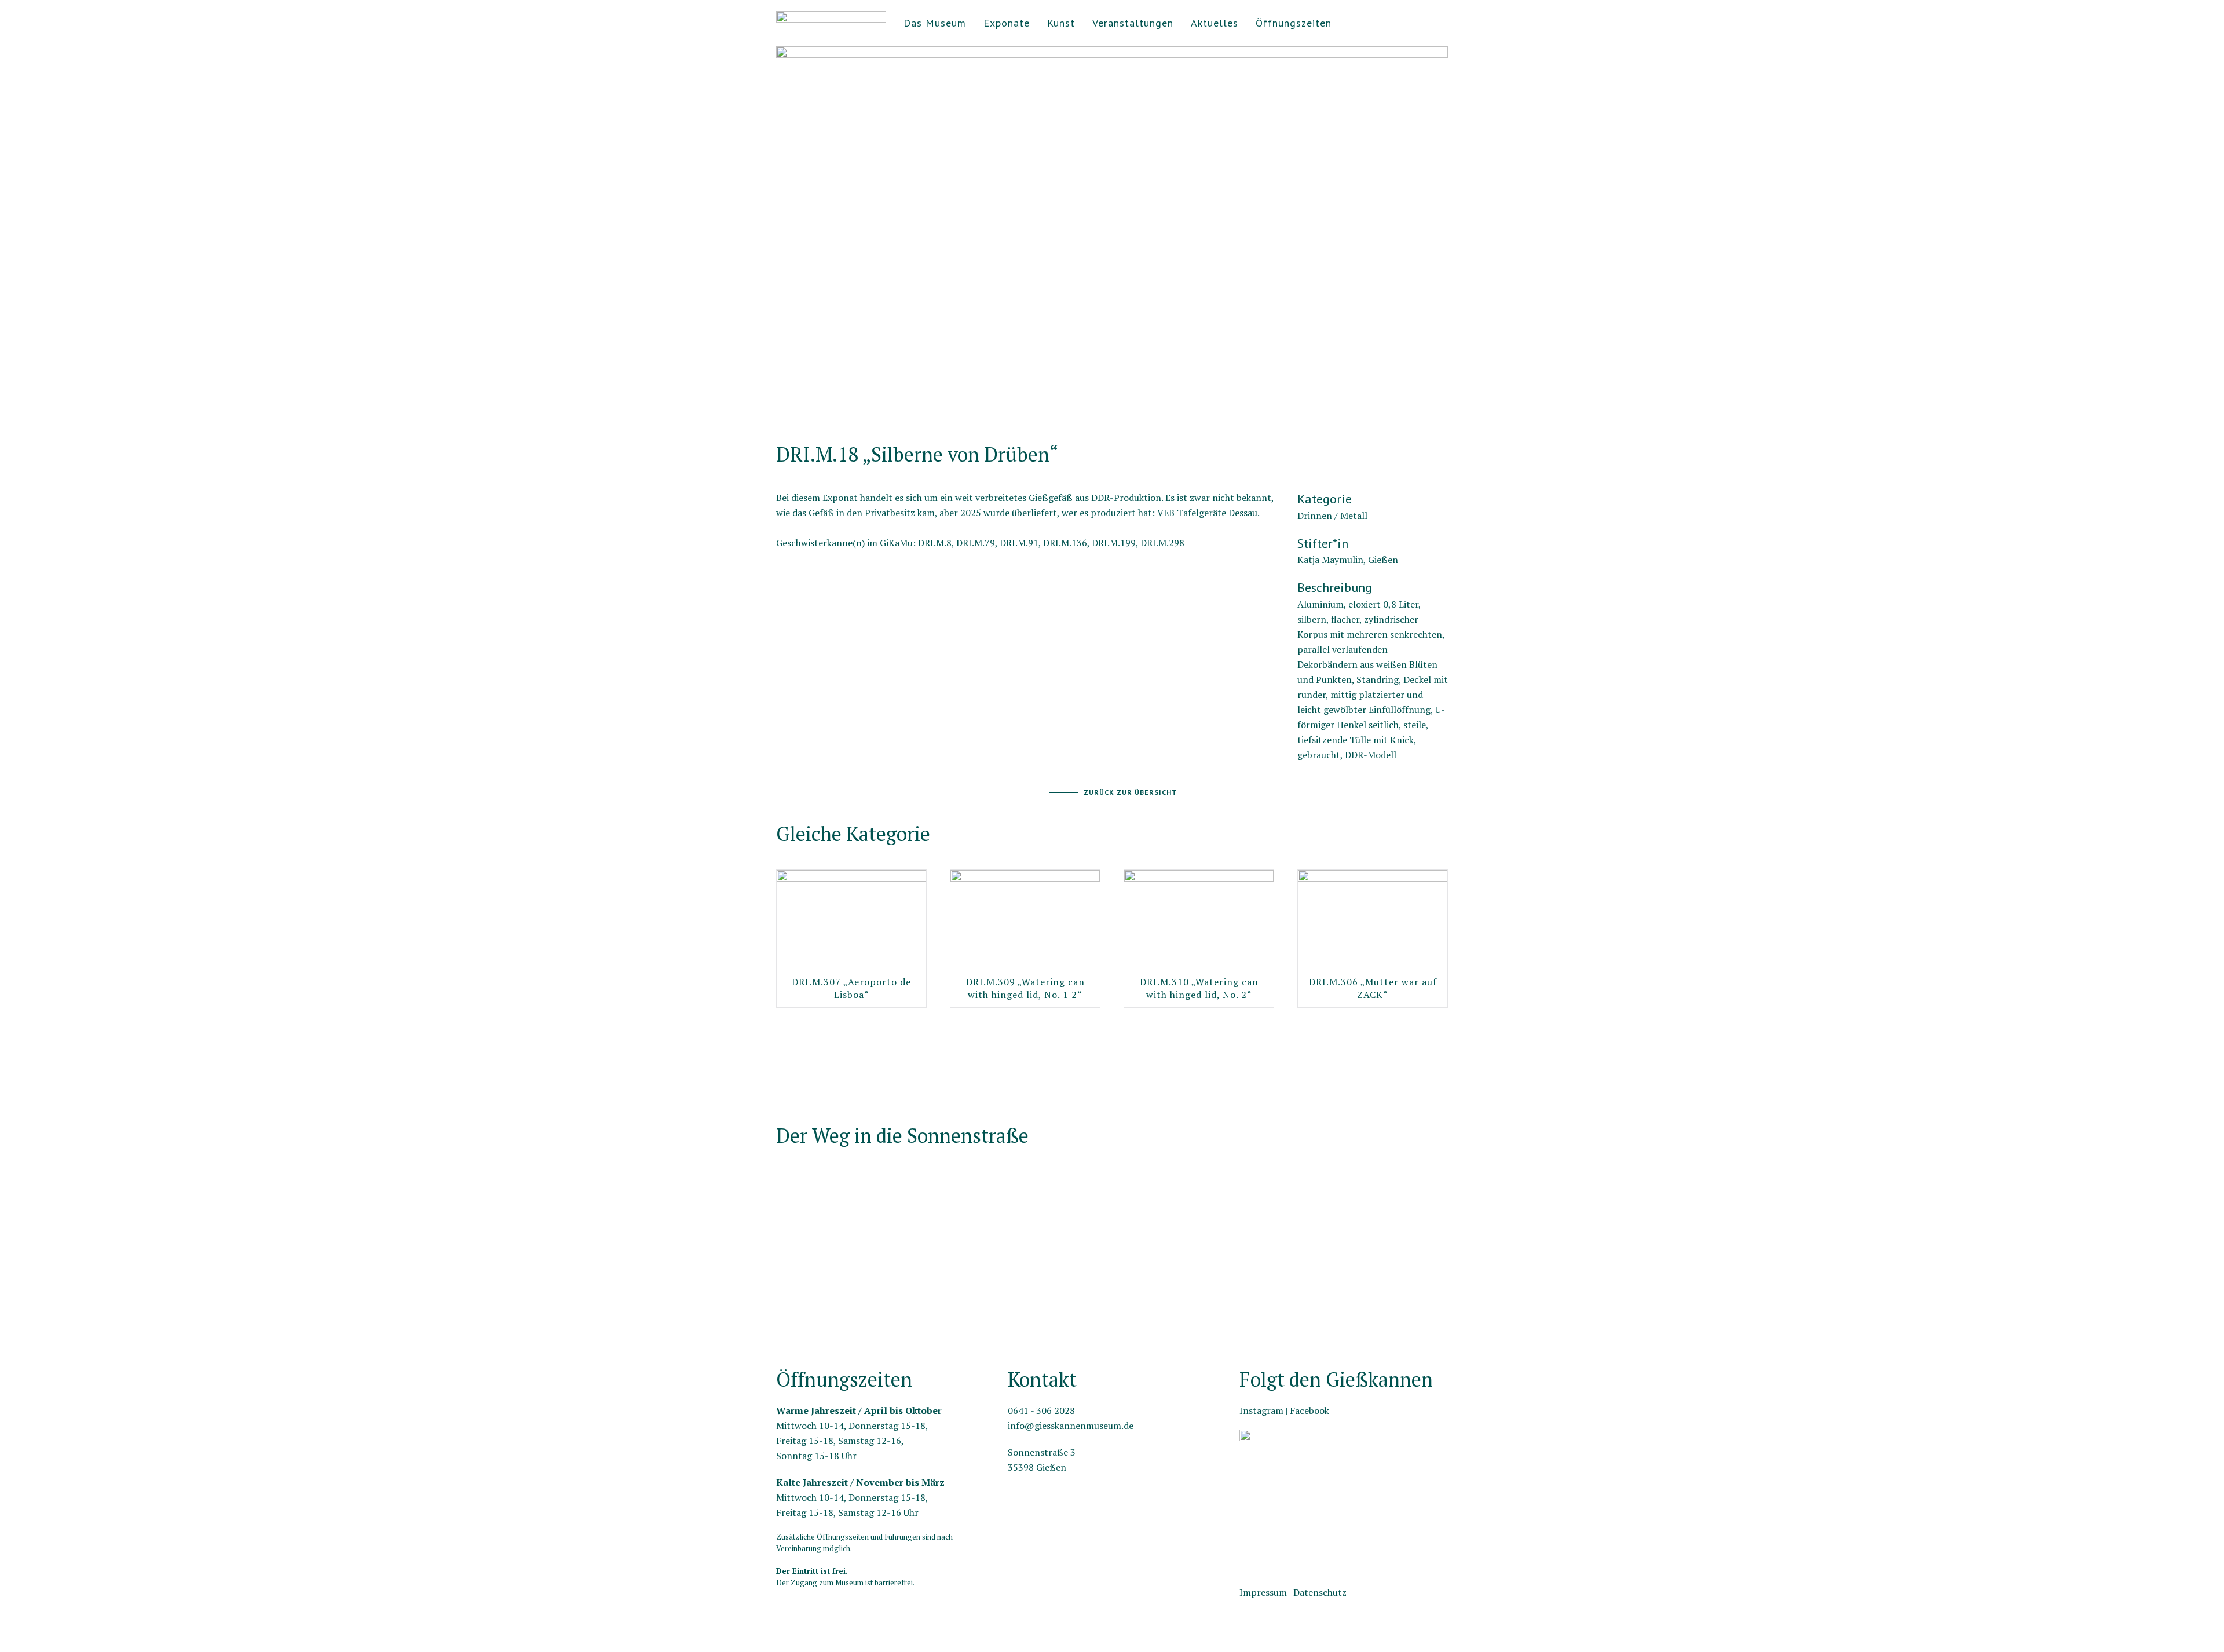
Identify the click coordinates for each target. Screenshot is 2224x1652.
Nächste (779, 413)
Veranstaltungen (1133, 23)
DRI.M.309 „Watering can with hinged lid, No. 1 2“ (1025, 988)
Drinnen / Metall (1332, 516)
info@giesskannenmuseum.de (1071, 1426)
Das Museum (935, 23)
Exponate (1007, 23)
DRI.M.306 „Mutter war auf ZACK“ (1373, 988)
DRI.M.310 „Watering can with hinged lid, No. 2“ (1199, 988)
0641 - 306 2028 (1041, 1410)
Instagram (1261, 1410)
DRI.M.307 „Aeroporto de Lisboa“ (851, 988)
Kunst (1061, 23)
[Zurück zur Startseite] (831, 23)
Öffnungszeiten (1294, 23)
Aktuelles (1215, 23)
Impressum (1263, 1592)
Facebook (1309, 1410)
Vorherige (1444, 413)
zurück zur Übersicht (1131, 792)
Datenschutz (1320, 1592)
